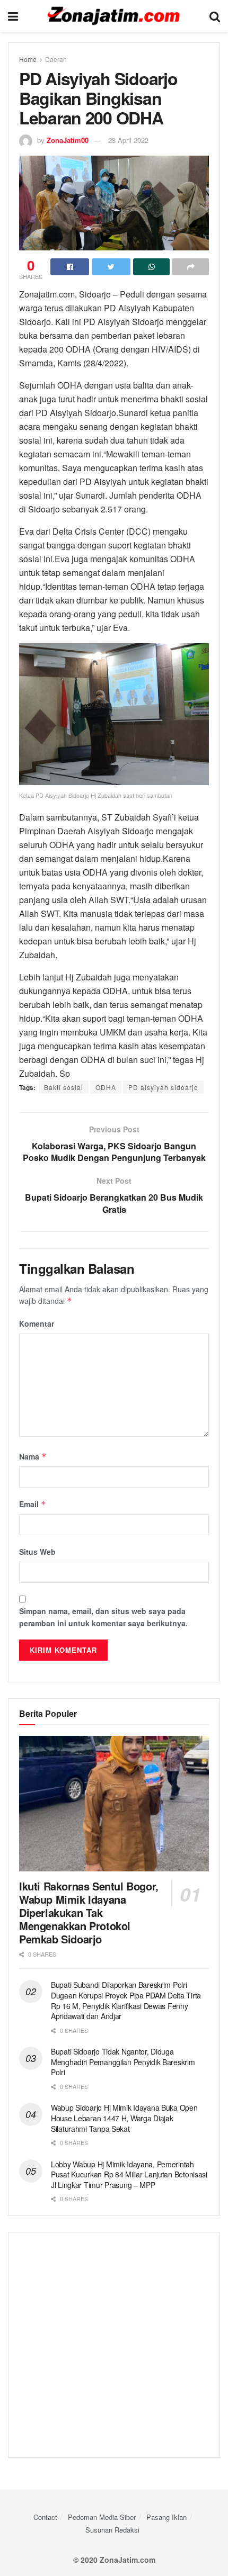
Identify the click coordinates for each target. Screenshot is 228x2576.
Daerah (56, 59)
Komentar (37, 1323)
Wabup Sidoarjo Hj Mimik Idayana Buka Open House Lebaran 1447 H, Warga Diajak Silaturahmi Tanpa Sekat (124, 2118)
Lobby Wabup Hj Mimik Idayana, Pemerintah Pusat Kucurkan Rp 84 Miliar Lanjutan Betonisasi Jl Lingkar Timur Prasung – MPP (129, 2174)
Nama (33, 1456)
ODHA (106, 1087)
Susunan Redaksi (112, 2530)
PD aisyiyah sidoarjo (163, 1087)
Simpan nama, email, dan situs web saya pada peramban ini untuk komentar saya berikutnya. (103, 1617)
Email (33, 1504)
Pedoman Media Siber (102, 2517)
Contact (45, 2517)
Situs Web (37, 1552)
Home (28, 59)
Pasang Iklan (166, 2517)
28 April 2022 (128, 140)
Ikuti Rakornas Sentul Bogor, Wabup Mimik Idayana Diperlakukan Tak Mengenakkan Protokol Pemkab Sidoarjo (89, 1912)
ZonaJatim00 (68, 140)
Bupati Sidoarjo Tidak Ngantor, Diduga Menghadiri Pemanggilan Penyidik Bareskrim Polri (123, 2062)
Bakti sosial (64, 1087)
